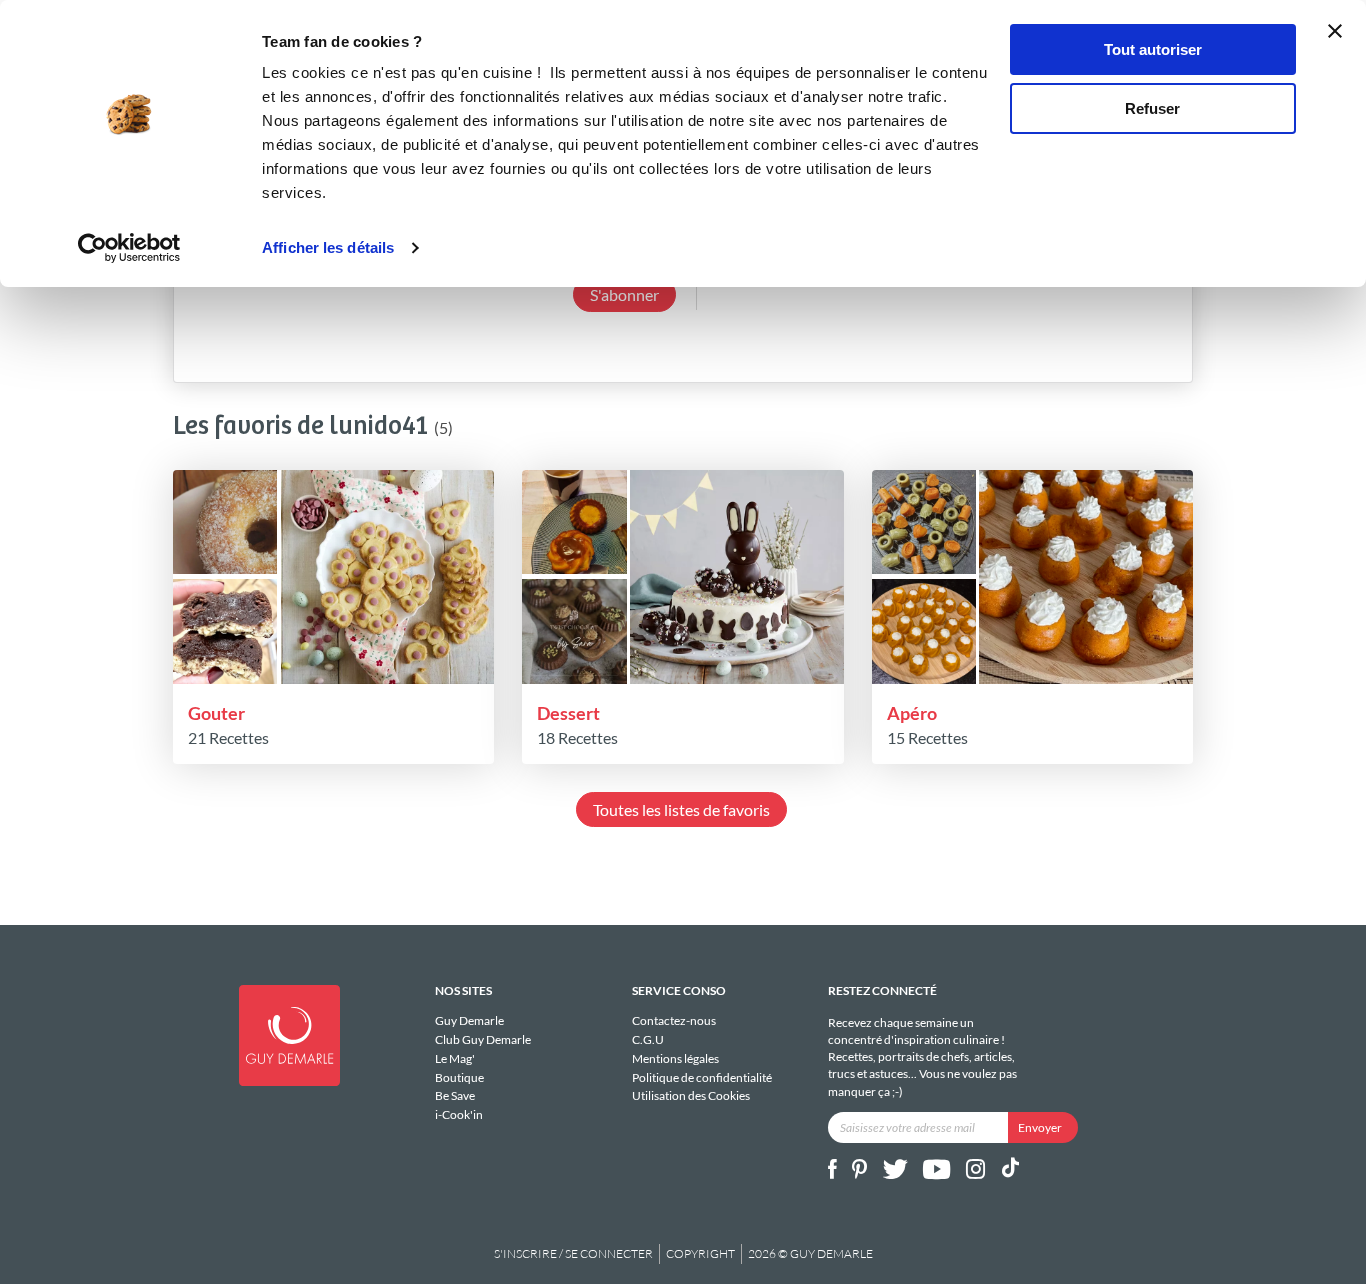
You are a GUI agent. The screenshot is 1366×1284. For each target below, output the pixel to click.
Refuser (1152, 108)
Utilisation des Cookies (691, 1095)
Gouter (216, 713)
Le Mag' (455, 1058)
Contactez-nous (674, 1021)
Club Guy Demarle (483, 1039)
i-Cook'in (459, 1114)
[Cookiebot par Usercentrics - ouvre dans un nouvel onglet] (129, 248)
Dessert (568, 713)
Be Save (455, 1095)
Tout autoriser (1153, 49)
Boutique (459, 1077)
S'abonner (624, 294)
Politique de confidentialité (702, 1077)
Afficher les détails (328, 247)
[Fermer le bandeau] (1335, 31)
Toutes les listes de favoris (681, 809)
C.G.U (648, 1039)
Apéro (912, 713)
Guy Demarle (469, 1021)
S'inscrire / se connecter (573, 1253)
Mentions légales (675, 1058)
